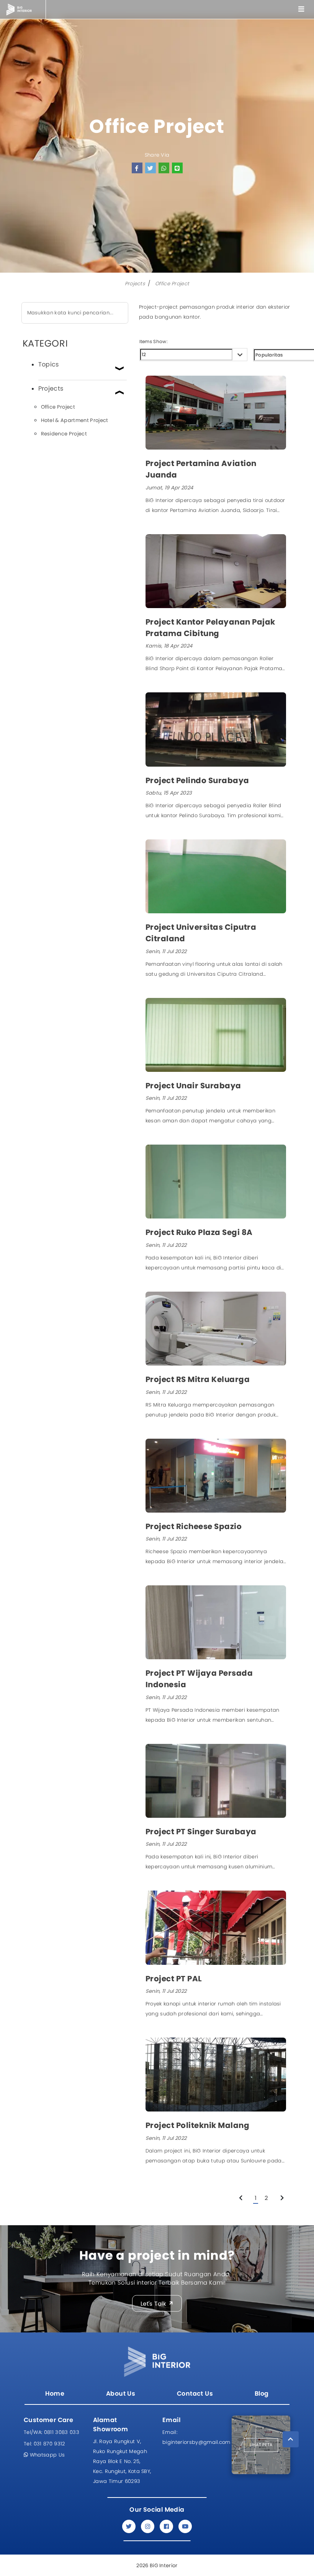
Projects (135, 284)
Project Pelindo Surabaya (197, 780)
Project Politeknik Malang (198, 2125)
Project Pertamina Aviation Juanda (201, 469)
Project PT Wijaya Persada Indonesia (199, 1679)
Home (55, 2394)
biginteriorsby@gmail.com (192, 2437)
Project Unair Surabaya (193, 1086)
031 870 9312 (44, 2444)
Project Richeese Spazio (194, 1526)
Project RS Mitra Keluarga (198, 1379)
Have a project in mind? (157, 2255)
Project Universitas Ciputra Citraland (201, 933)
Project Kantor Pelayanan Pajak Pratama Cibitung (210, 628)
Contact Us (195, 2394)
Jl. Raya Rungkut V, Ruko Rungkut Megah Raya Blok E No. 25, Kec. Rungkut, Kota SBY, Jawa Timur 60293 (122, 2461)
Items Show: (154, 341)
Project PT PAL (174, 1979)
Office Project (172, 284)
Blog (262, 2394)
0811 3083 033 (52, 2432)
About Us (121, 2394)
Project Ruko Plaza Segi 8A (199, 1232)
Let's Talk (154, 2303)
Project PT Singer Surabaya (201, 1832)
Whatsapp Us (46, 2455)
